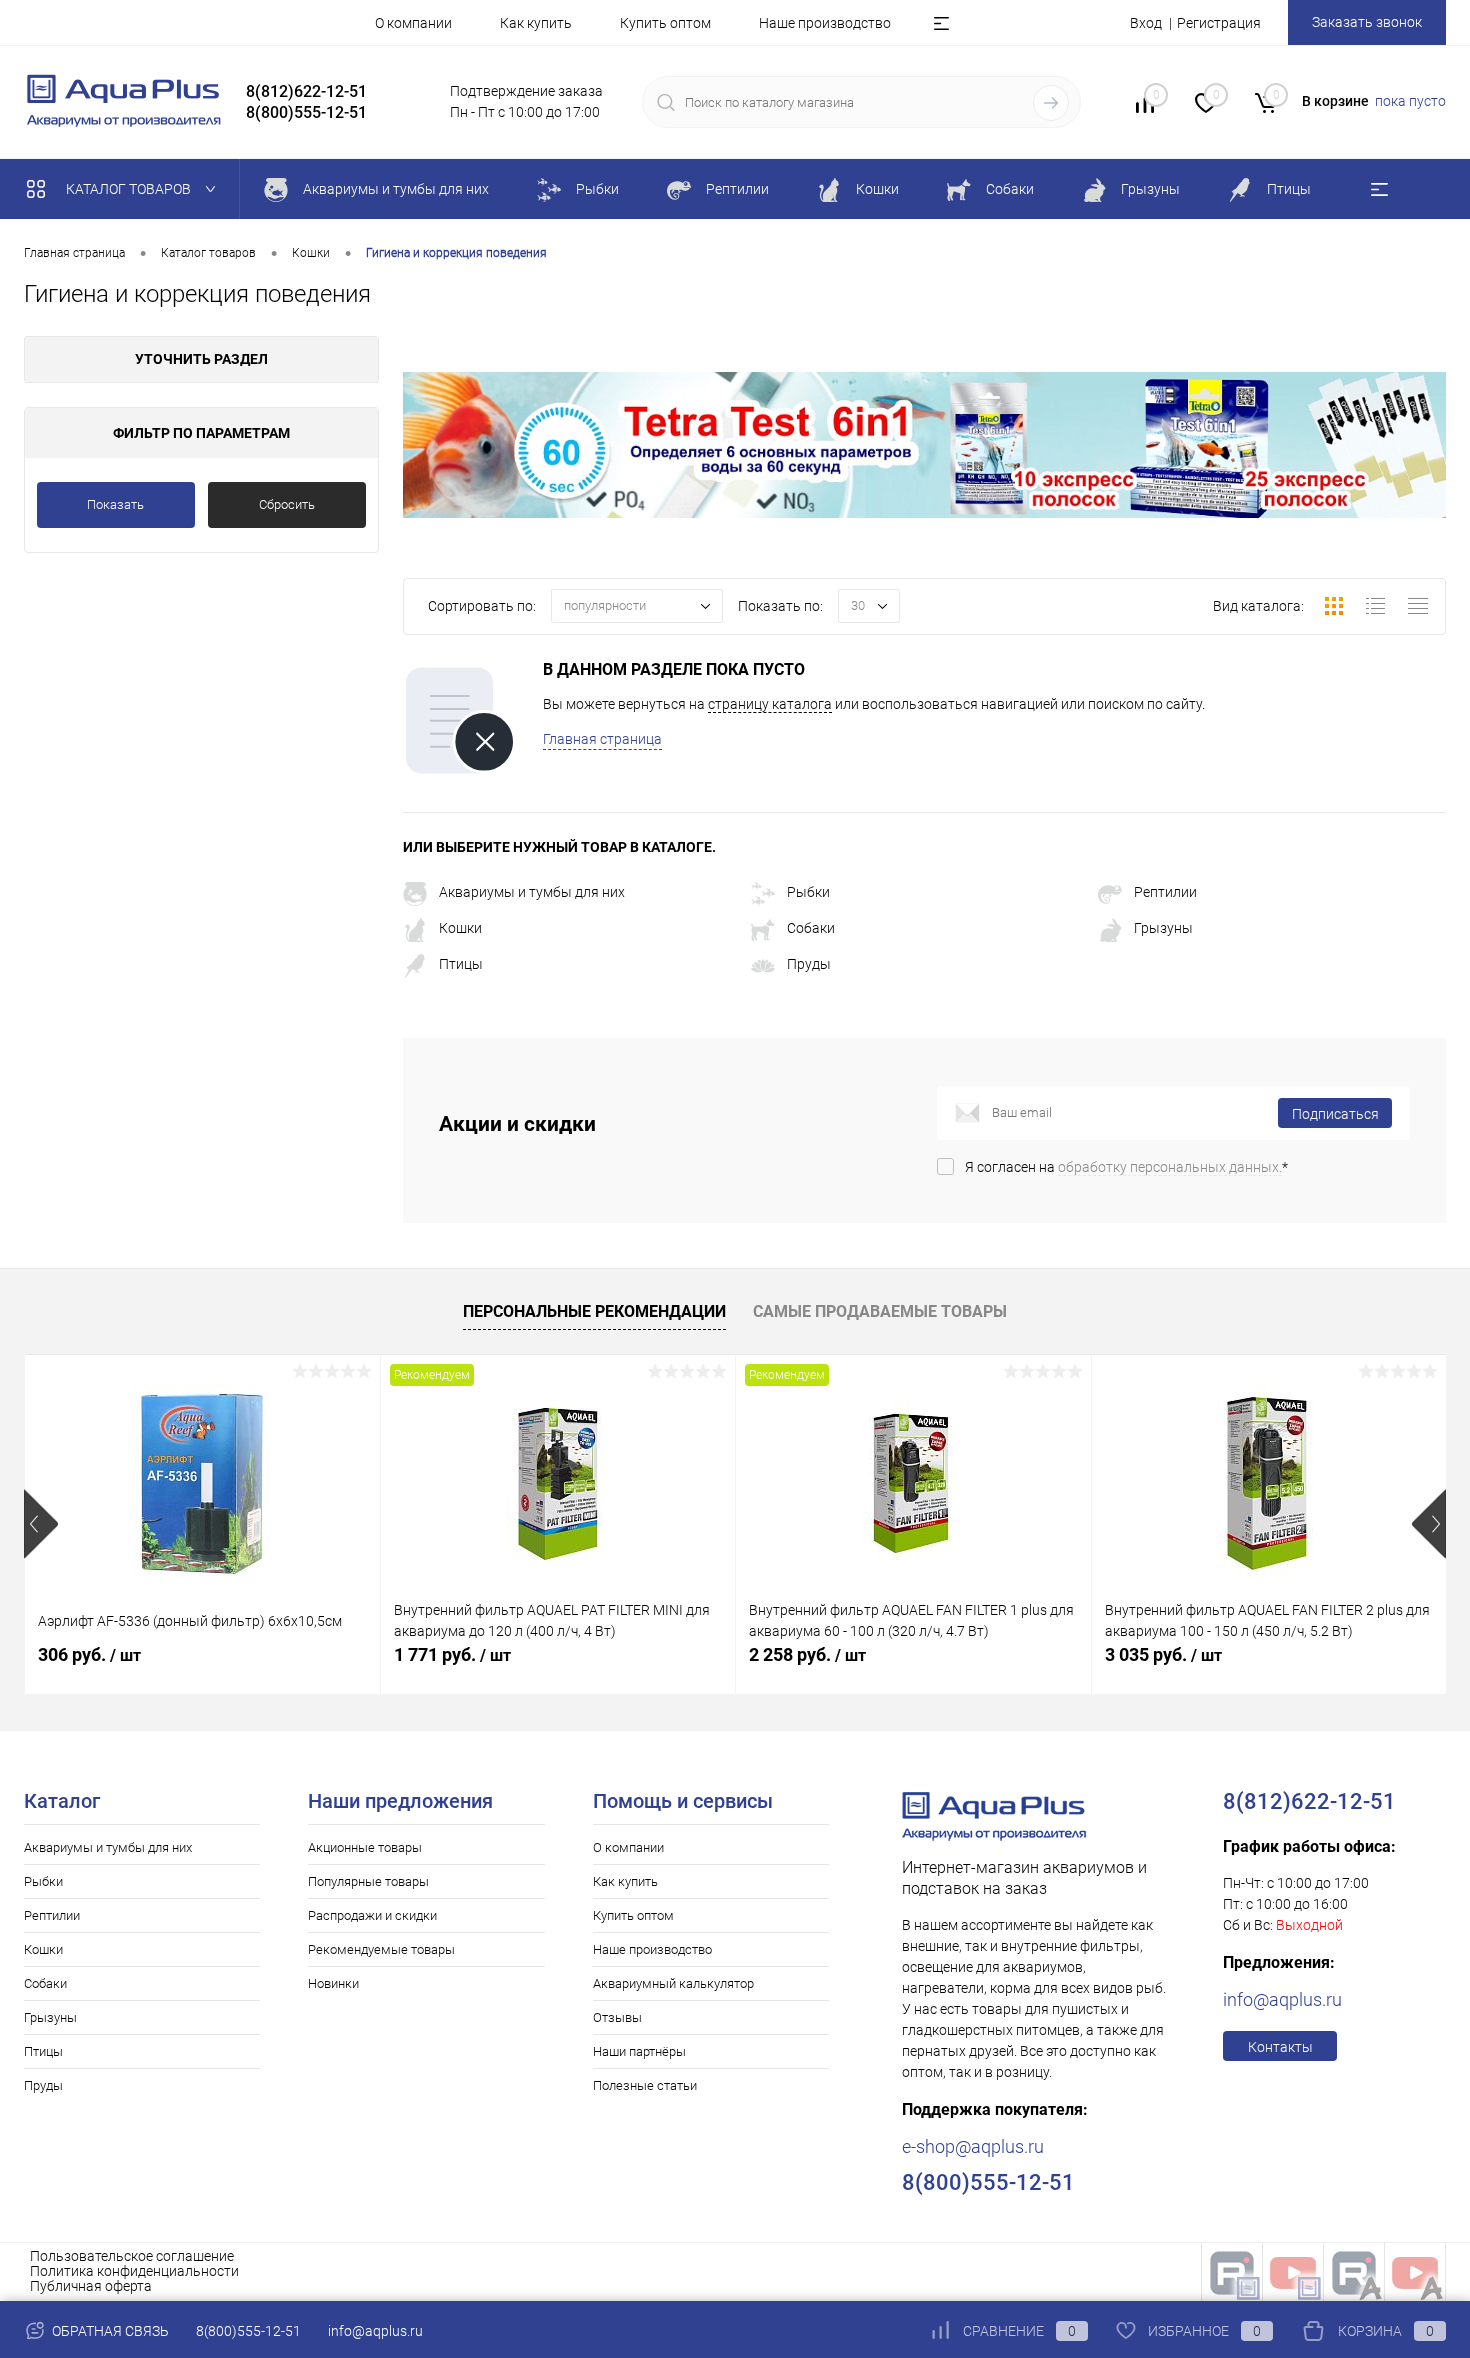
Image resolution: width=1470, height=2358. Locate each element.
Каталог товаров (130, 189)
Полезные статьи (645, 2085)
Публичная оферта (91, 2286)
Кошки (460, 928)
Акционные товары (365, 1847)
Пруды (809, 964)
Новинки (333, 1983)
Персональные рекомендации (594, 1311)
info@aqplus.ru (1282, 1999)
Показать (115, 504)
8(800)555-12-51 (248, 2331)
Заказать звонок (1367, 22)
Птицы (461, 964)
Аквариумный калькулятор (673, 1983)
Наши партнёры (639, 2051)
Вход (1146, 23)
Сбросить (287, 504)
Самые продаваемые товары (880, 1311)
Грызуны (1163, 928)
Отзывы (617, 2017)
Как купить (536, 23)
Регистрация (1219, 23)
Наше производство (825, 23)
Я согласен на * (1126, 1167)
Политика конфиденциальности (134, 2271)
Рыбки (808, 892)
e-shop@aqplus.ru (973, 2146)
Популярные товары (368, 1881)
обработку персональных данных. (1170, 1167)
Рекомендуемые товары (381, 1949)
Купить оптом (665, 23)
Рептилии (1165, 892)
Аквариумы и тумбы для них (532, 892)
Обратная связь (109, 2331)
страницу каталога (770, 704)
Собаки (811, 928)
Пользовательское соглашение (132, 2256)
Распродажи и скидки (372, 1915)
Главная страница (602, 739)
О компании (413, 23)
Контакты (1280, 2047)
